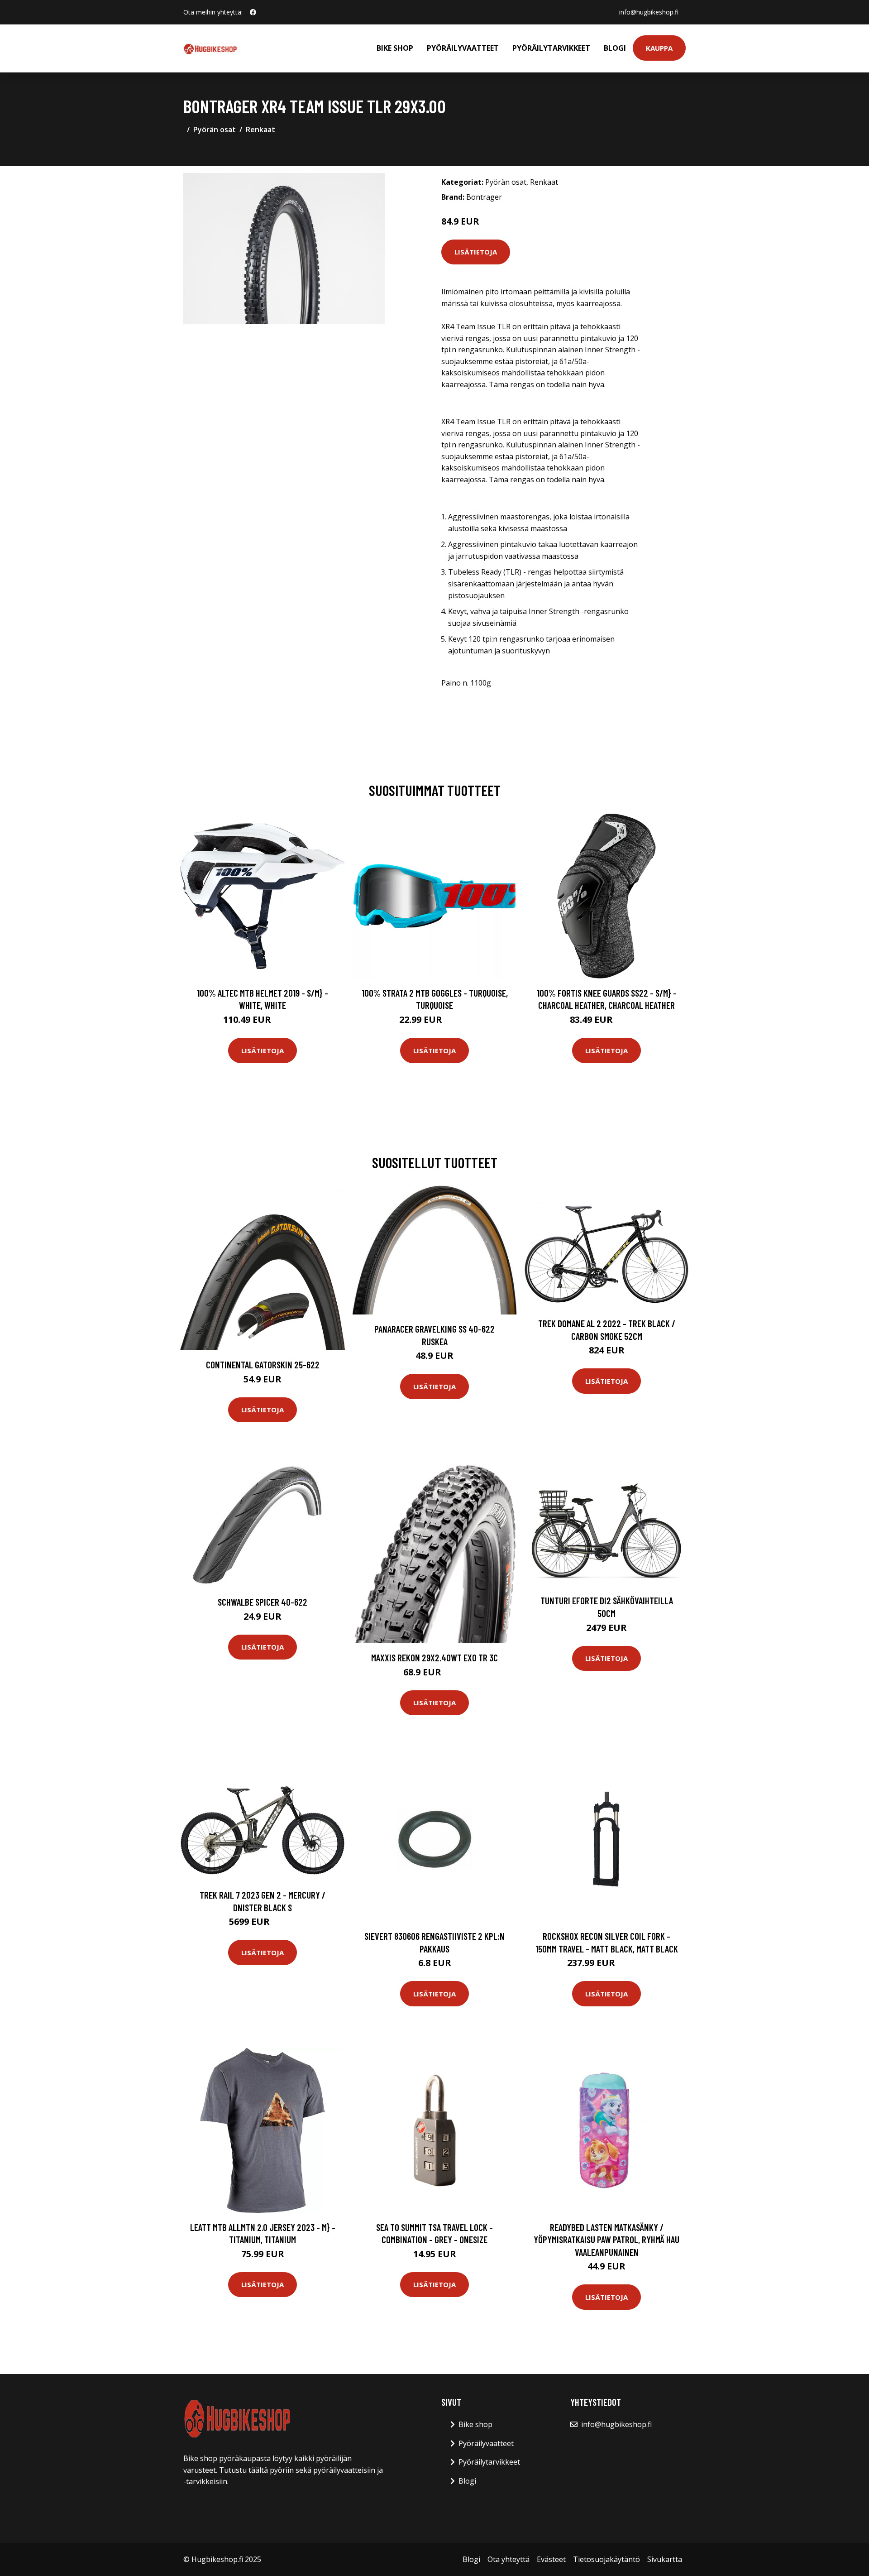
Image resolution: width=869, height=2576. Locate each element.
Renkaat (260, 130)
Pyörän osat (215, 130)
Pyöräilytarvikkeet (551, 48)
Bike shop (395, 48)
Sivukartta (665, 2559)
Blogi (615, 48)
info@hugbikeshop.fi (649, 12)
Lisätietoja (476, 252)
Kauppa (659, 48)
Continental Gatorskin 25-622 (263, 1365)
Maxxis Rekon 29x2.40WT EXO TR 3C (434, 1657)
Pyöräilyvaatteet (463, 48)
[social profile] (253, 12)
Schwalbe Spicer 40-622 (263, 1602)
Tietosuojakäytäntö (606, 2559)
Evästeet (551, 2559)
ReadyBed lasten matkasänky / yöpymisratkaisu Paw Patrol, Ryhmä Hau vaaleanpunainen (606, 2240)
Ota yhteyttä (509, 2559)
